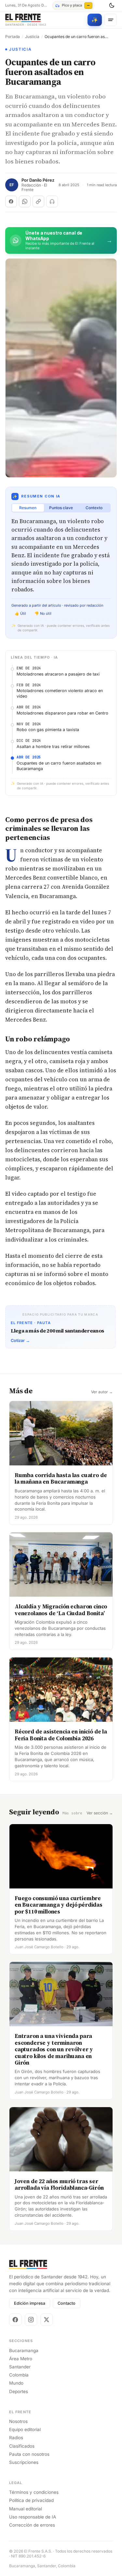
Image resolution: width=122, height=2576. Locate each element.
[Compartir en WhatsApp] (25, 201)
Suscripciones (24, 2462)
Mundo (16, 2383)
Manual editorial (26, 2509)
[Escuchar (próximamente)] (52, 201)
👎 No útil (43, 613)
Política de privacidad (31, 2500)
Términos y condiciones (34, 2492)
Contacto (67, 2303)
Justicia (32, 37)
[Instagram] (31, 2320)
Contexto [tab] (94, 508)
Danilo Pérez (42, 180)
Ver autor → (102, 1392)
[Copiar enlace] (38, 201)
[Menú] (111, 20)
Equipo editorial (25, 2429)
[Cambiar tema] (112, 6)
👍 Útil (20, 613)
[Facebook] (15, 2320)
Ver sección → (100, 1813)
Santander (20, 2367)
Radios (16, 2438)
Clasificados (22, 2446)
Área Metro (21, 2359)
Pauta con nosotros (29, 2454)
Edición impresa (30, 2303)
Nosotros (18, 2421)
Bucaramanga (24, 2351)
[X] (47, 2320)
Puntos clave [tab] (61, 508)
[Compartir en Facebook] (11, 201)
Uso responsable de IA (33, 2517)
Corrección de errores (32, 2525)
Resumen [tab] (28, 508)
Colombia (19, 2375)
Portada (13, 37)
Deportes (19, 2391)
